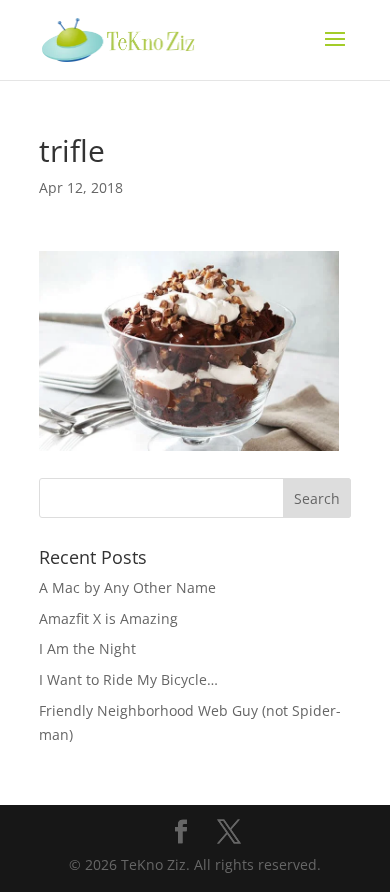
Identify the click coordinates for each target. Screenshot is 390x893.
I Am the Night (87, 648)
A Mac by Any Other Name (127, 587)
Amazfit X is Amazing (108, 618)
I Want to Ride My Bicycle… (128, 679)
